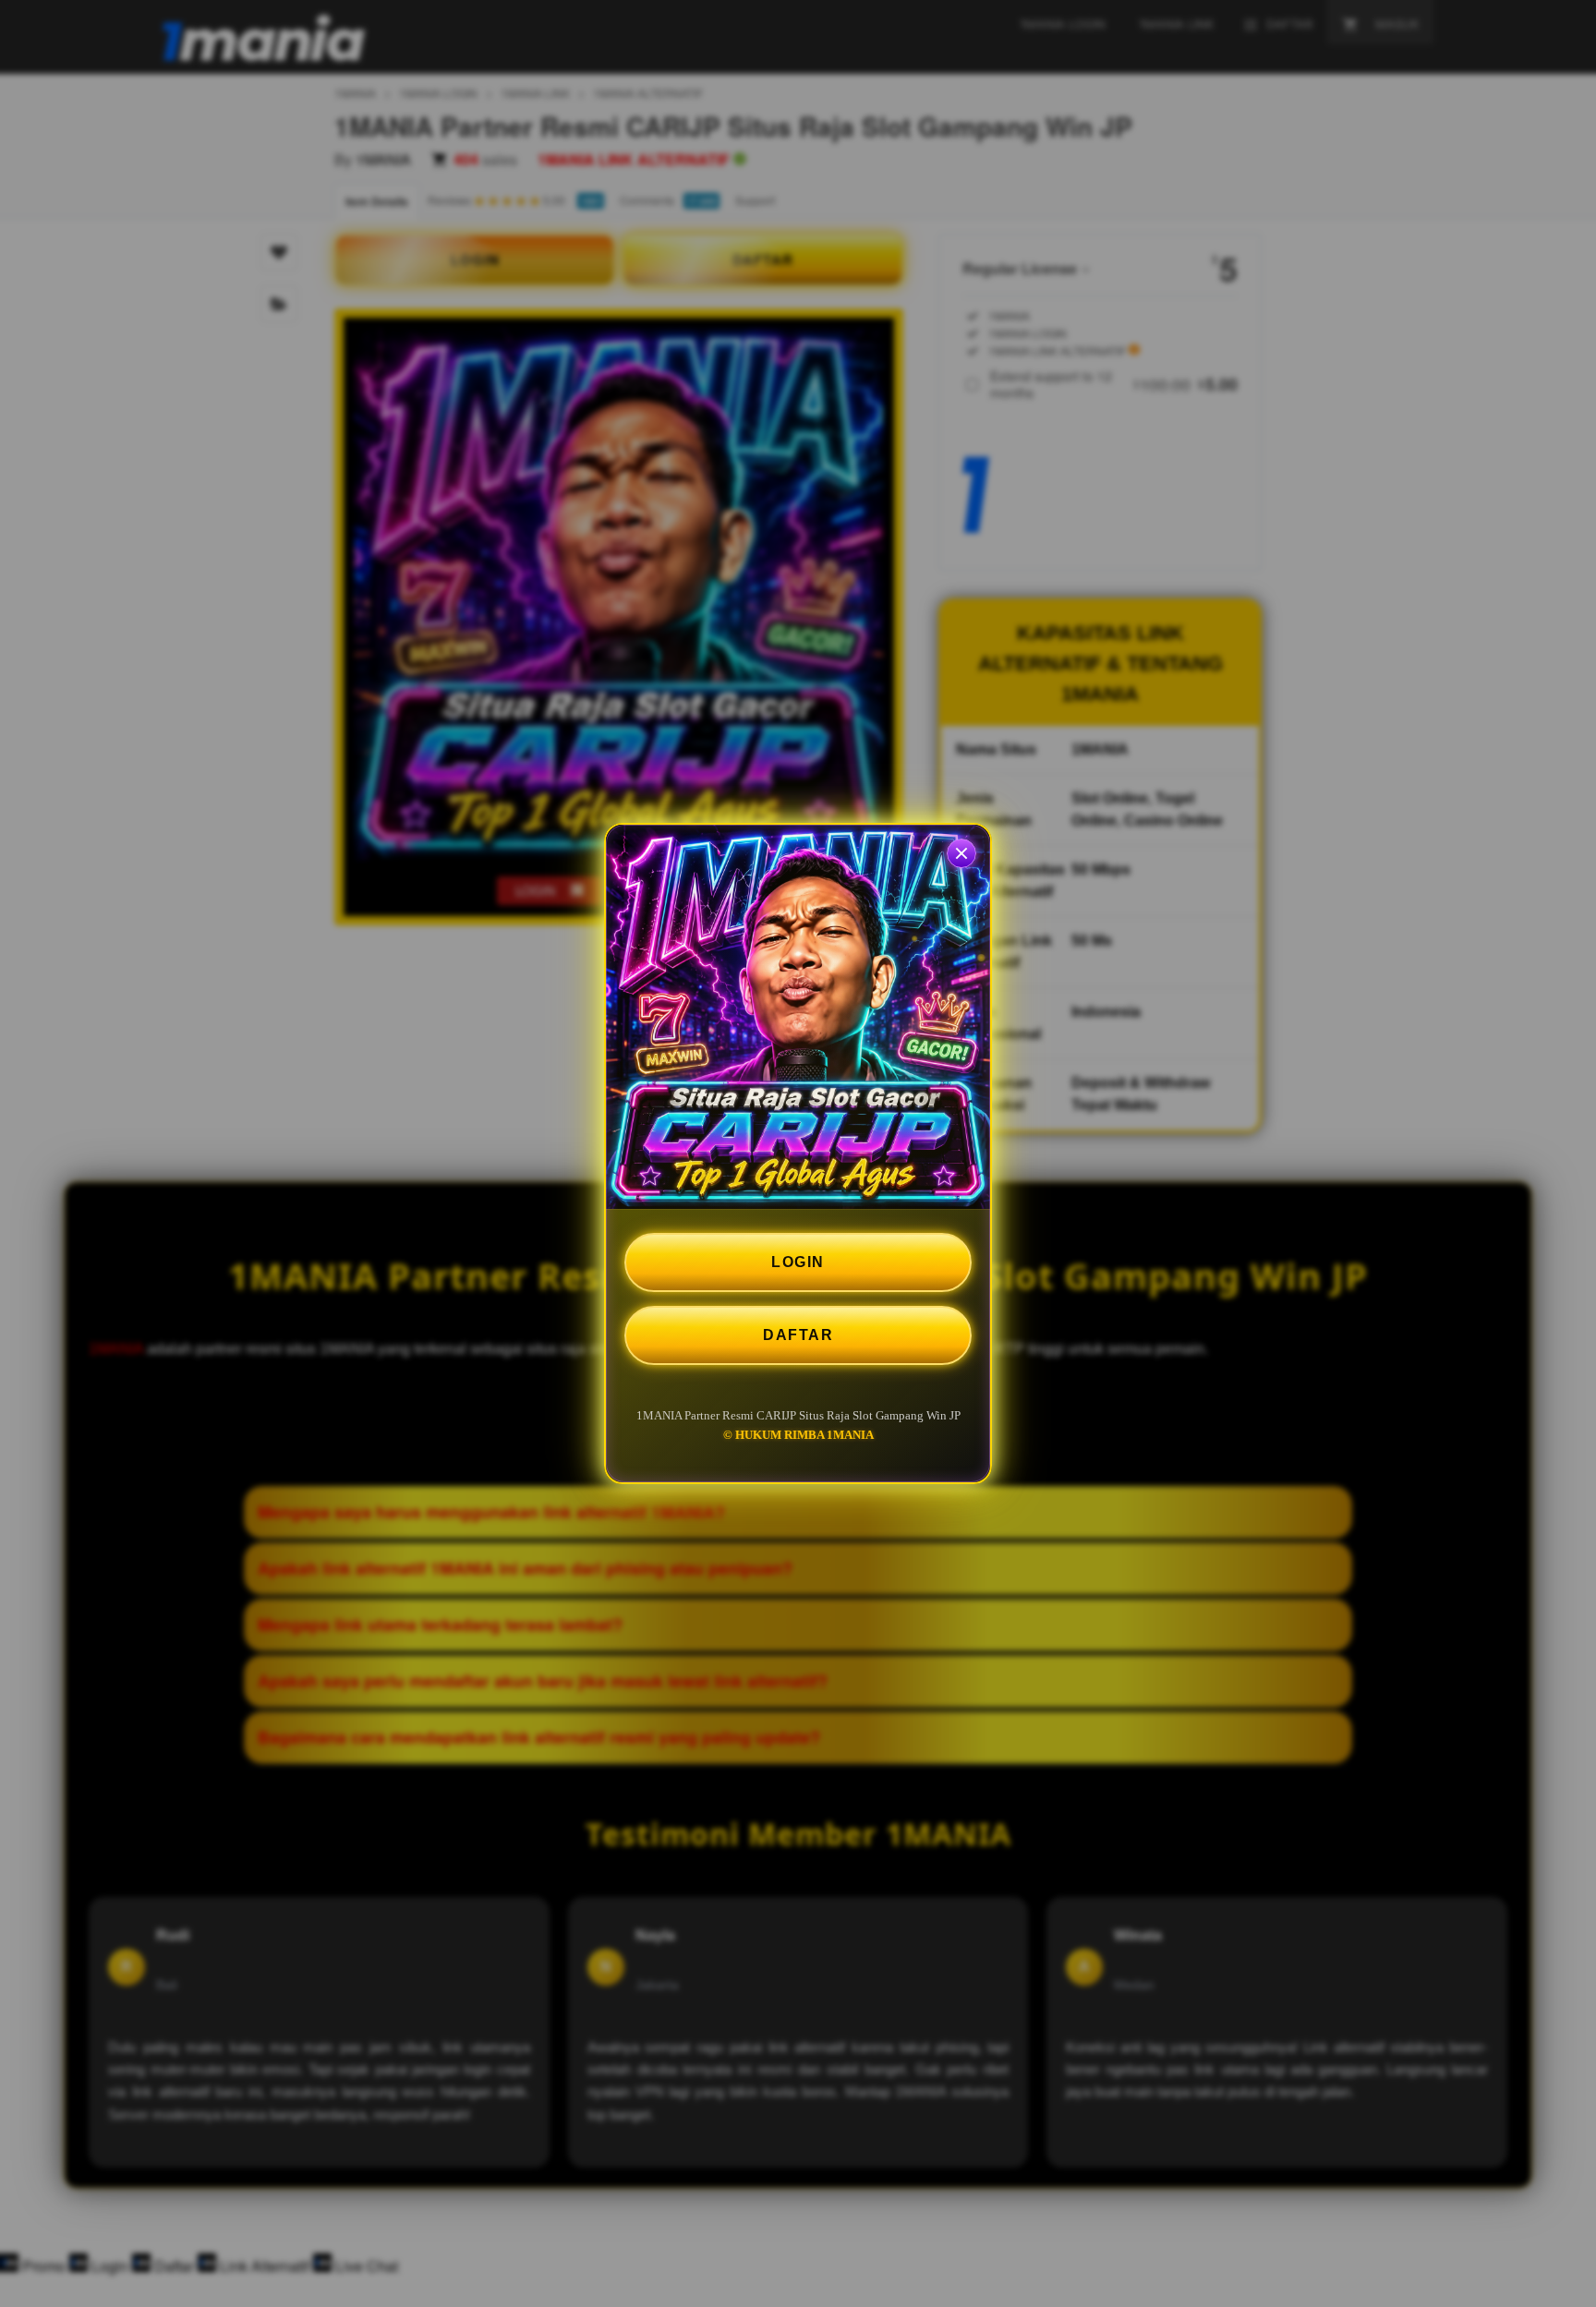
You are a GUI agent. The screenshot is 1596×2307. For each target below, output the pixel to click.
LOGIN (798, 1262)
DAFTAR (798, 1335)
